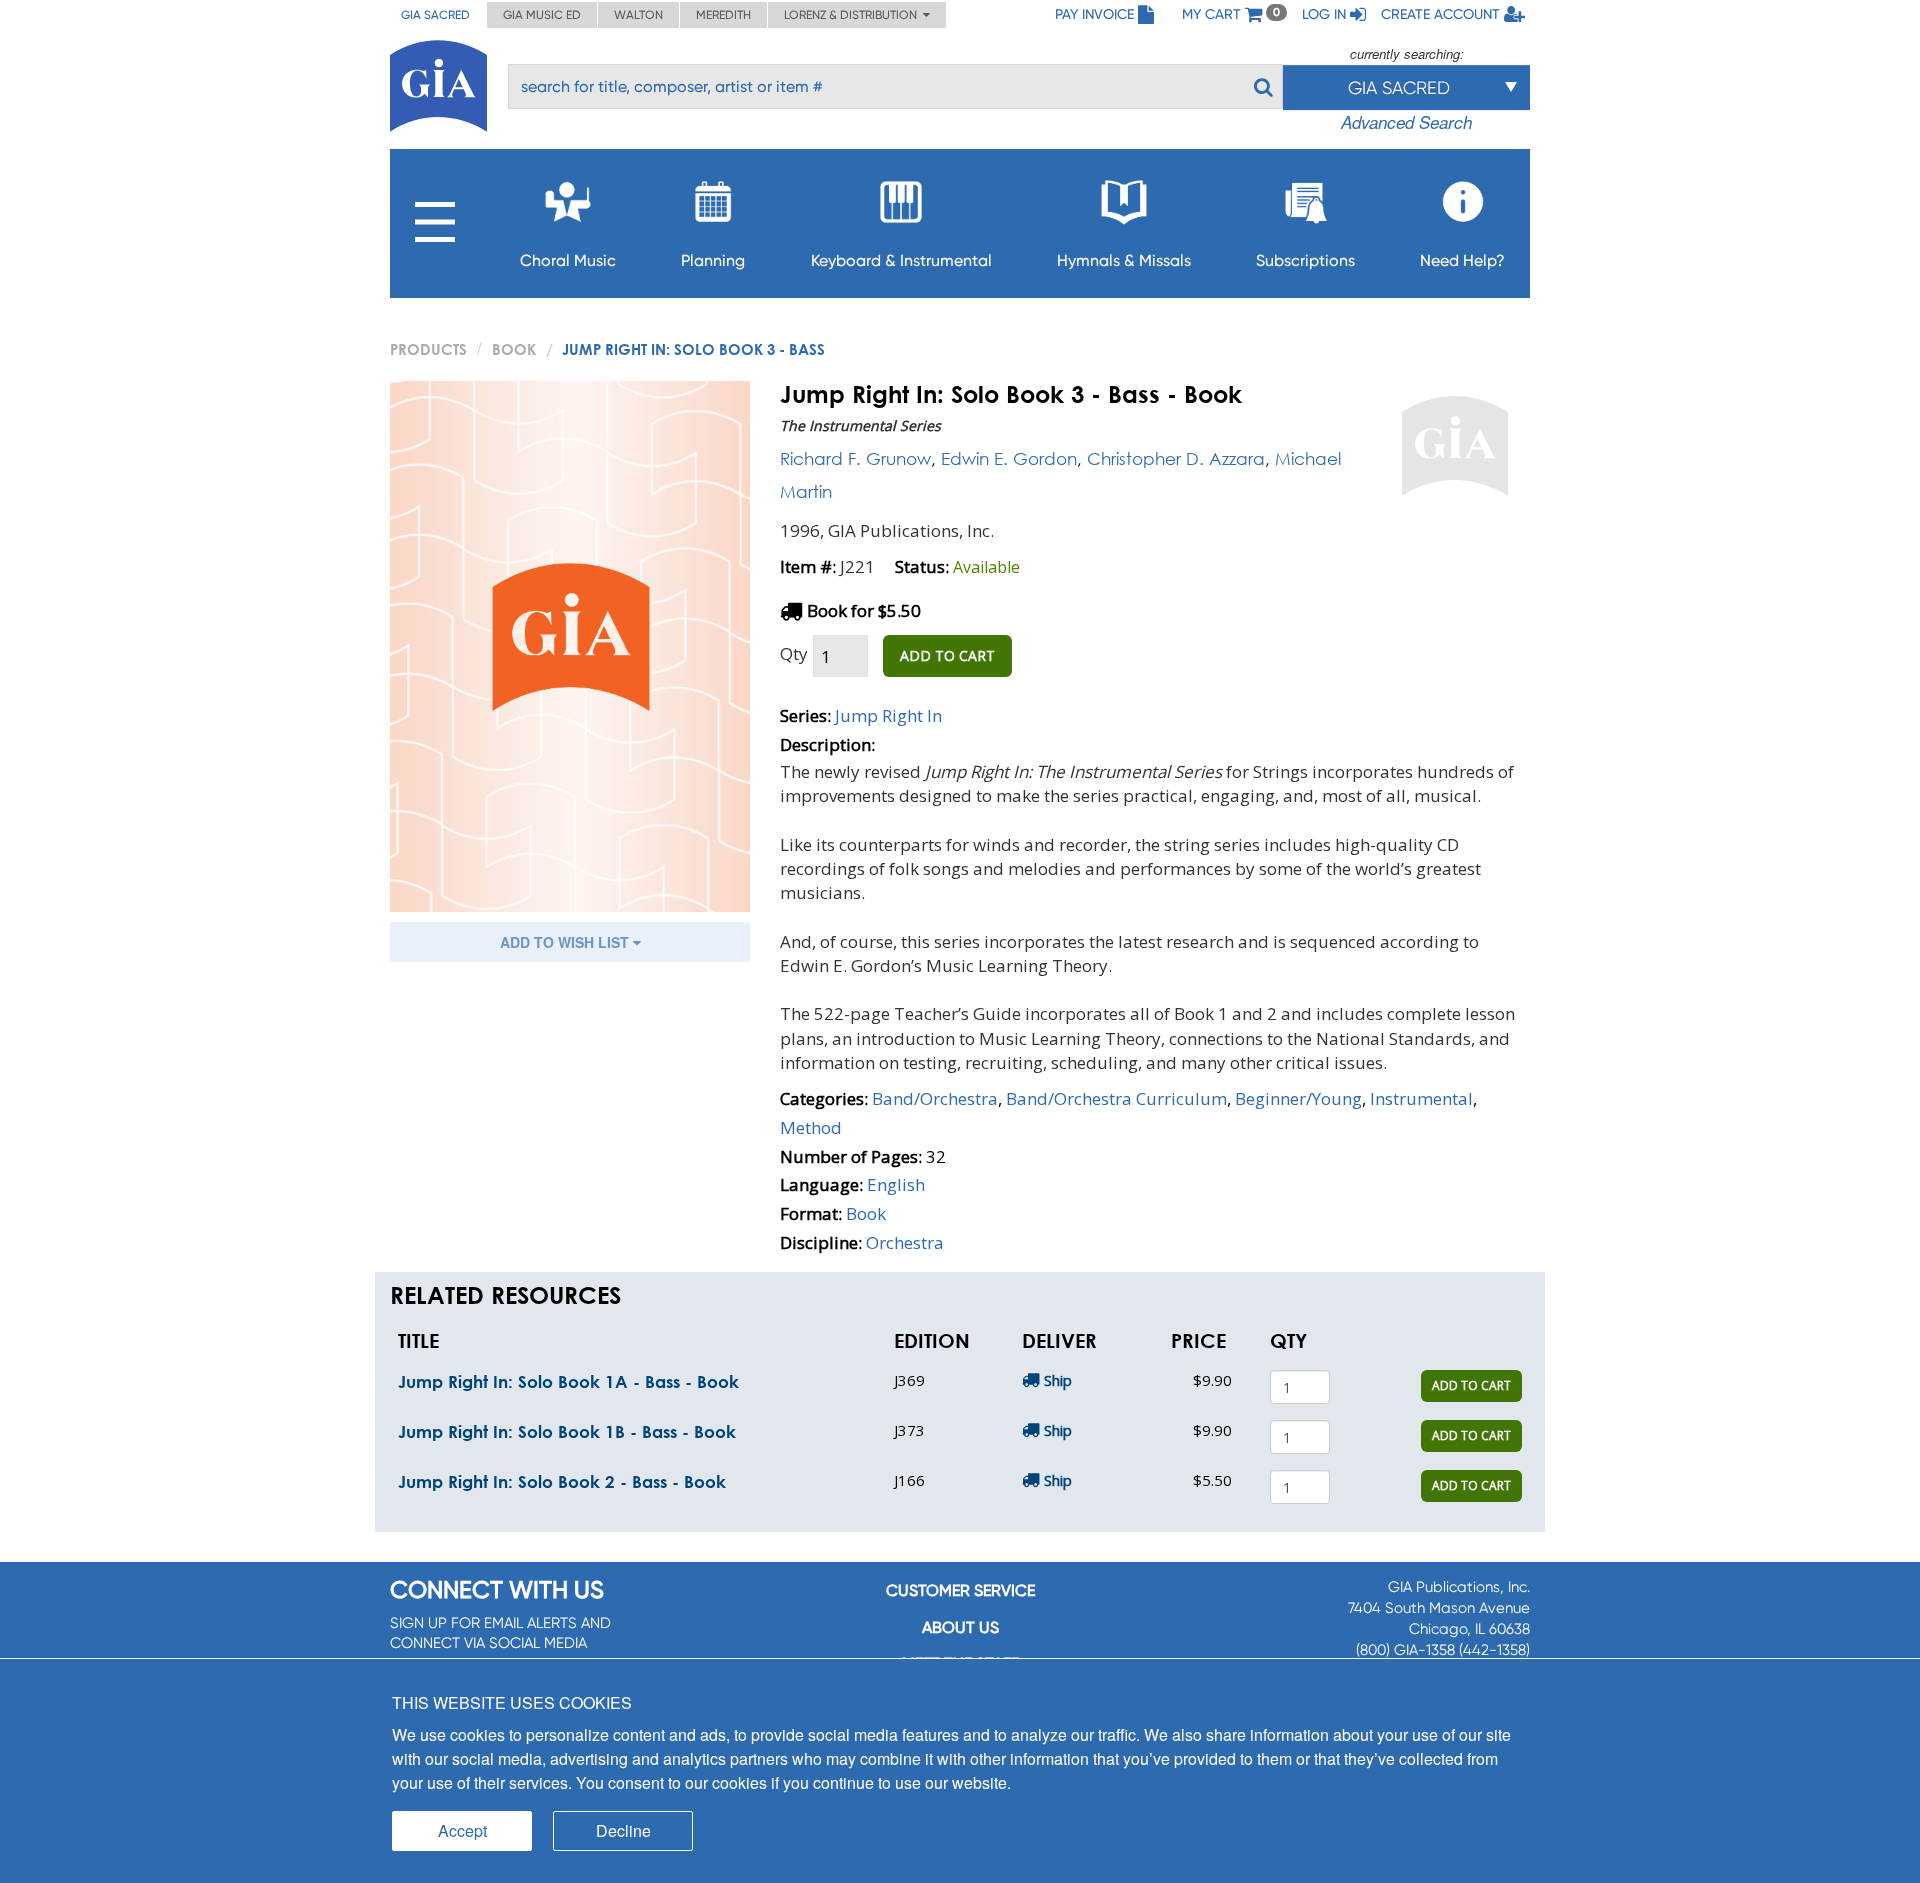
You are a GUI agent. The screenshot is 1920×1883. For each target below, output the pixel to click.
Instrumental (1421, 1098)
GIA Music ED (542, 15)
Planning (713, 260)
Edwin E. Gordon (1009, 458)
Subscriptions (1305, 260)
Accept (462, 1830)
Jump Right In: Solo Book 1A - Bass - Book (568, 1381)
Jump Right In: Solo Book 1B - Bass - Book (567, 1431)
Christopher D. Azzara (1176, 458)
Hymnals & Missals (1124, 260)
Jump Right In (888, 715)
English (896, 1184)
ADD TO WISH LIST (566, 942)
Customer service (960, 1590)
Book (514, 349)
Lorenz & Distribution (853, 15)
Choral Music (568, 260)
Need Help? (1462, 260)
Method (811, 1127)
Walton (638, 15)
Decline (623, 1830)
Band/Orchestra (935, 1098)
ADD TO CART (947, 655)
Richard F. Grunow (855, 458)
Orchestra (905, 1242)
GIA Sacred (435, 15)
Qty (794, 653)
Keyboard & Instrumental (901, 260)
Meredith (723, 15)
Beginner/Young (1298, 1098)
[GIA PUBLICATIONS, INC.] (438, 82)
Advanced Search (1406, 122)
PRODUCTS (428, 349)
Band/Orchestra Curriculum (1116, 1098)
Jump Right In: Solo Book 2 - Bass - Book (562, 1481)
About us (960, 1627)
